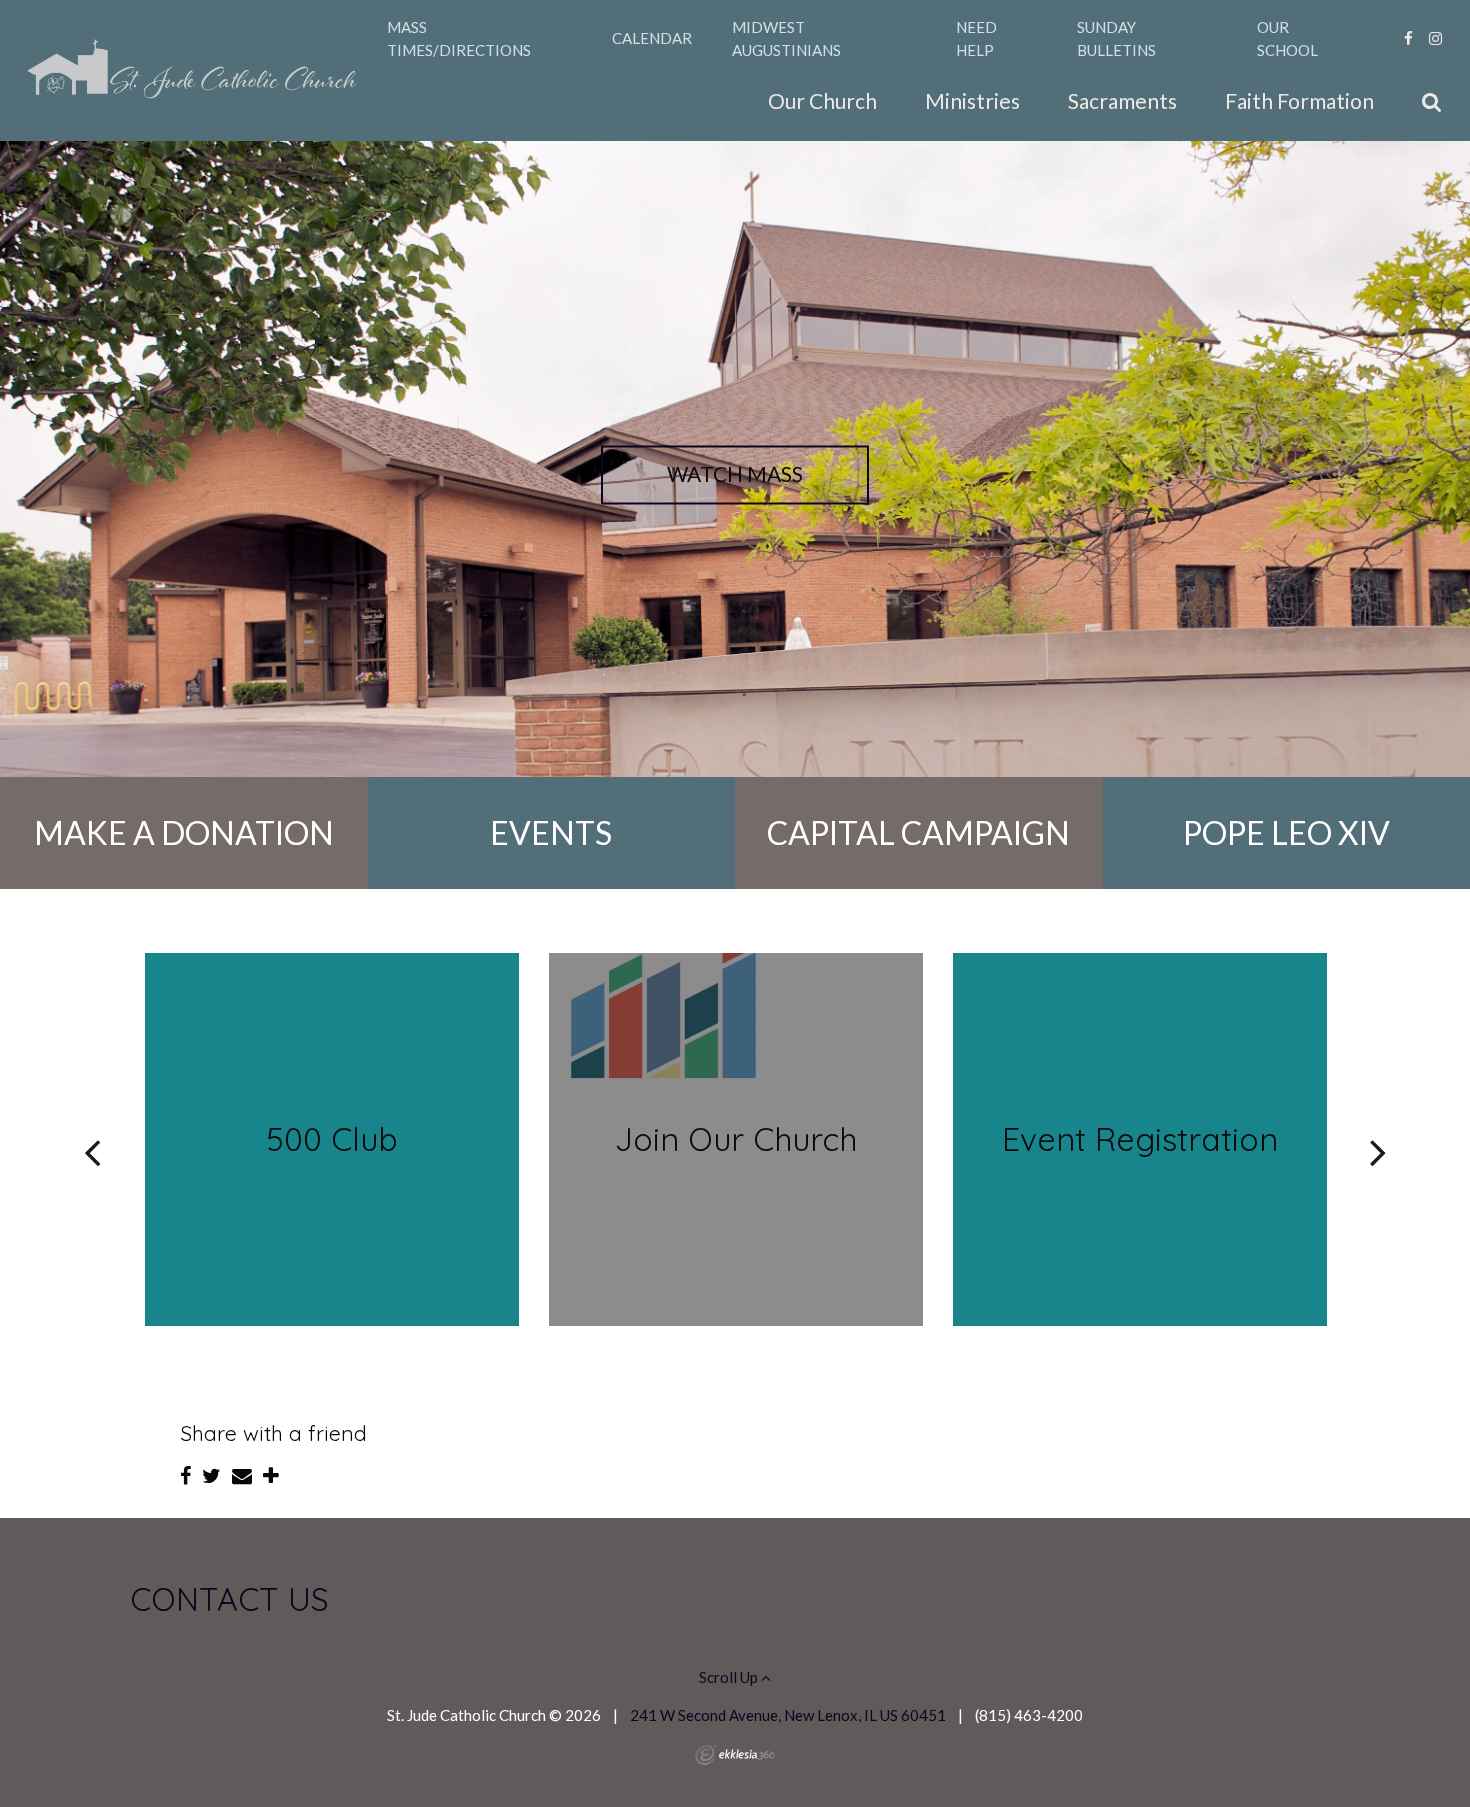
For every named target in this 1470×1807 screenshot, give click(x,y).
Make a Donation (184, 832)
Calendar (652, 38)
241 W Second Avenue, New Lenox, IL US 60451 (788, 1715)
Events (551, 832)
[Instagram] (1435, 38)
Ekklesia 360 (735, 1755)
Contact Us (229, 1599)
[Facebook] (1408, 38)
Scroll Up (730, 1677)
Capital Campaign (918, 832)
